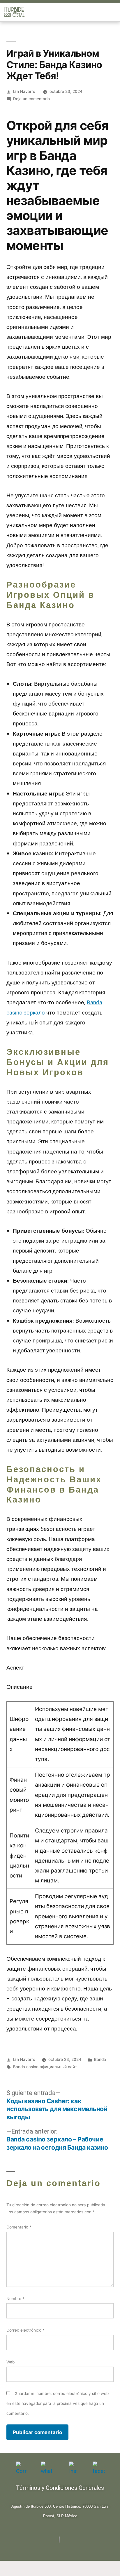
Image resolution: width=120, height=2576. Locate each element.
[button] (115, 12)
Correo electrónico (25, 2330)
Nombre (15, 2299)
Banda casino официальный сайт (45, 2067)
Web (10, 2362)
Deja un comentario (31, 99)
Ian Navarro (24, 91)
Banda (100, 2059)
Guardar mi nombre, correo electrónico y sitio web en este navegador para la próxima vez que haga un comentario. (58, 2403)
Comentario (19, 2227)
